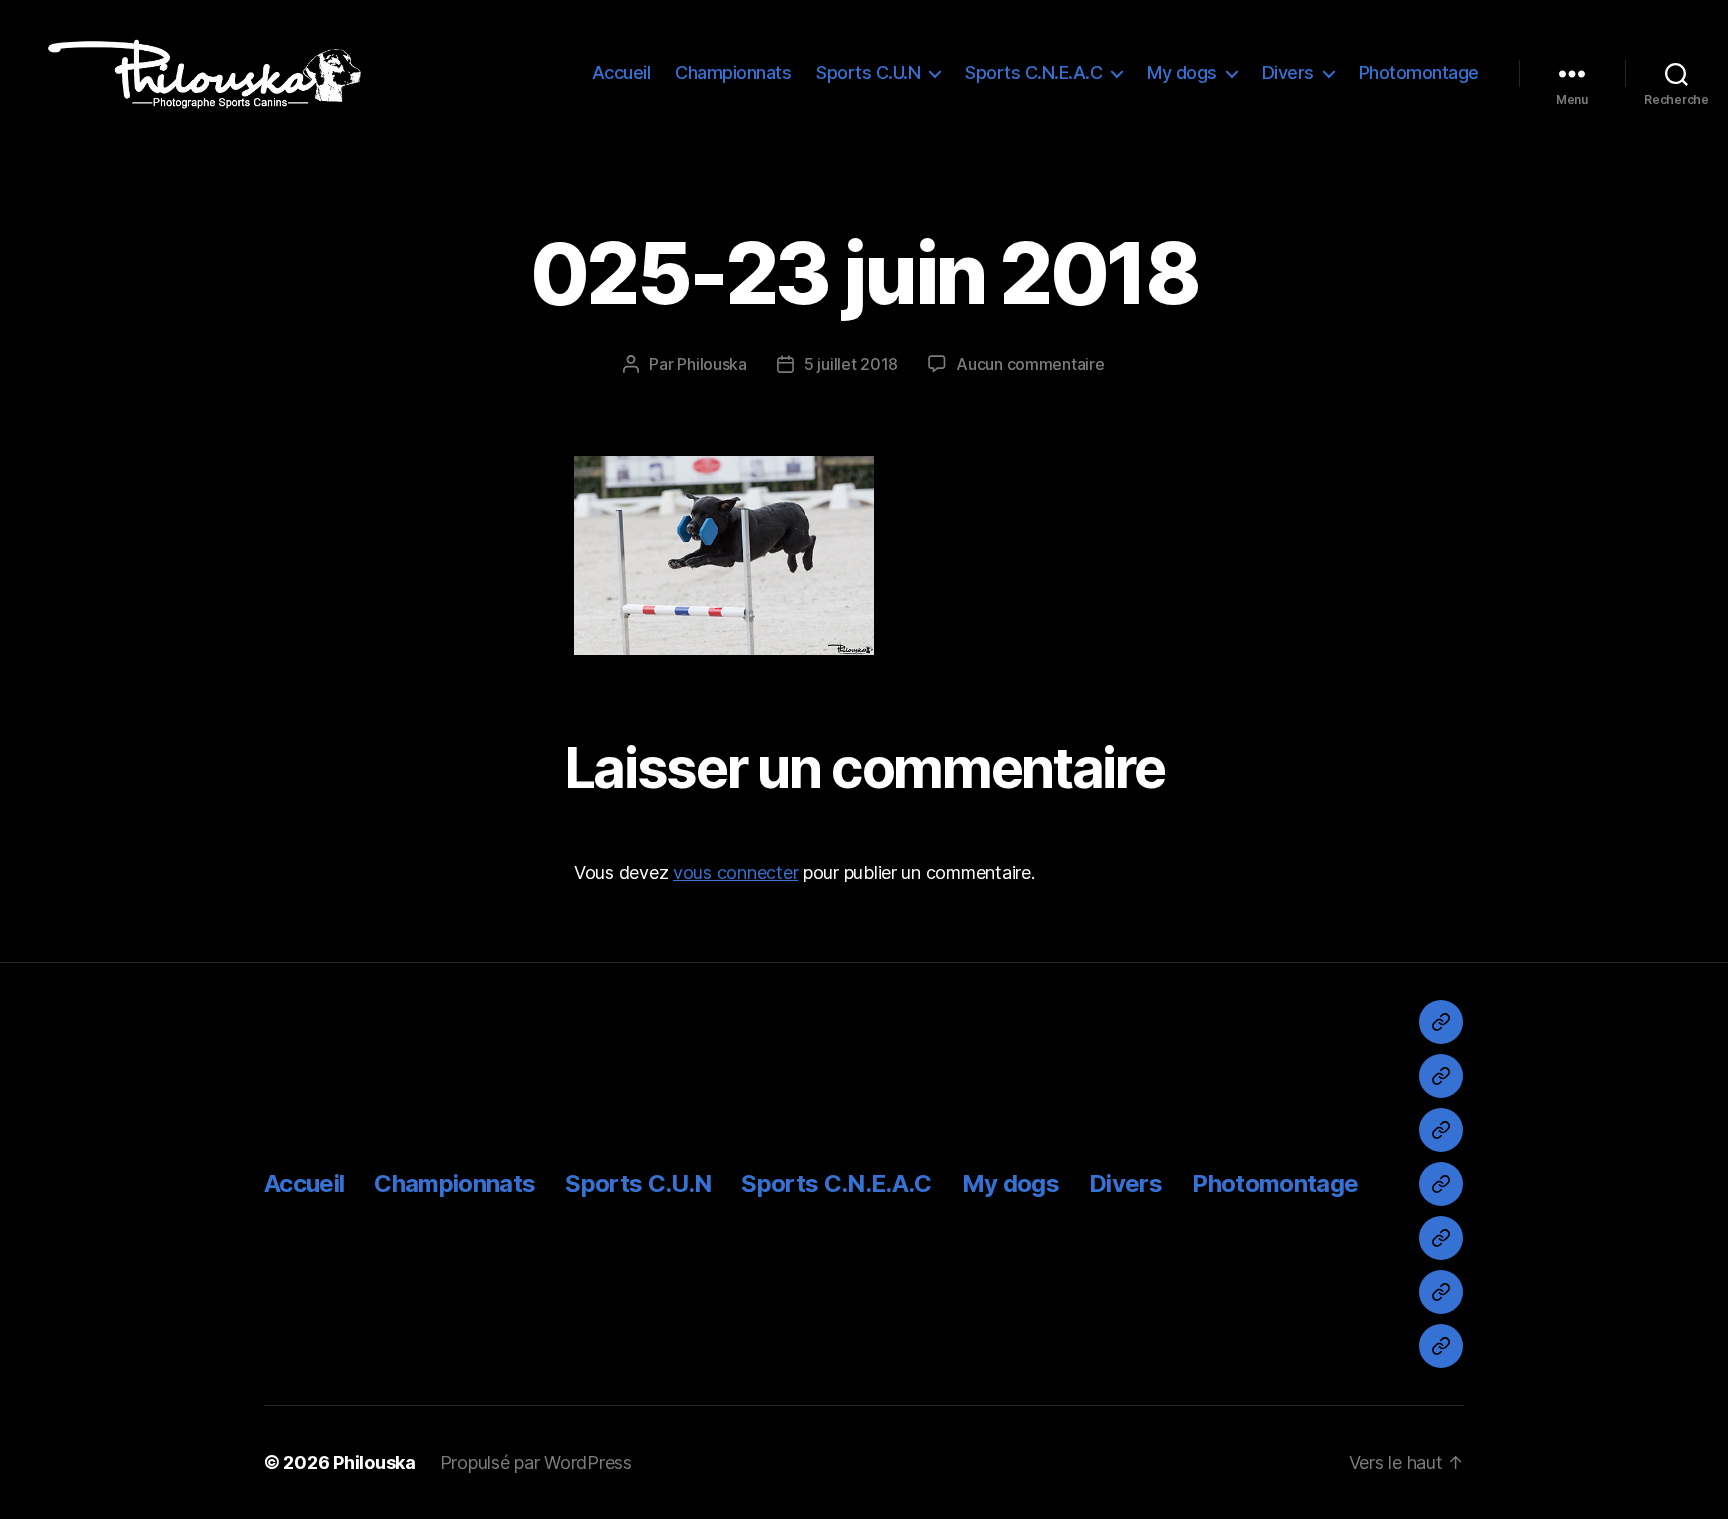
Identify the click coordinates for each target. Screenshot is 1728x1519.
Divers (1288, 72)
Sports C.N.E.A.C (1033, 72)
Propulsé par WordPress (536, 1462)
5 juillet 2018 (851, 364)
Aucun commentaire (1030, 364)
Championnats (733, 72)
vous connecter (735, 872)
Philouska (712, 364)
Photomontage (1419, 72)
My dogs (1182, 72)
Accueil (621, 72)
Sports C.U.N (868, 72)
